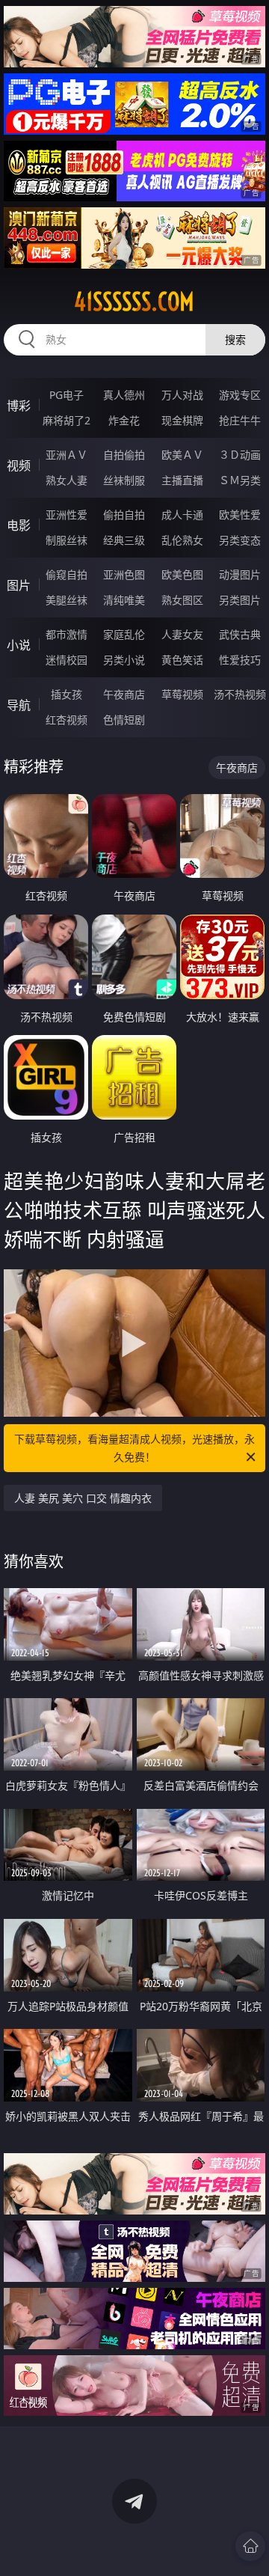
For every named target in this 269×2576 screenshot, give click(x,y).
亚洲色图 (124, 574)
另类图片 (240, 600)
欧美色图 (182, 574)
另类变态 (240, 540)
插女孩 (67, 694)
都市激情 (67, 634)
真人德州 (124, 395)
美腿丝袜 (67, 600)
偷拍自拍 (124, 515)
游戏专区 (240, 395)
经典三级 (124, 540)
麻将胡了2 (67, 420)
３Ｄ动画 (240, 455)
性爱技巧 (240, 660)
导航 (19, 705)
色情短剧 (124, 720)
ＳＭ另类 (240, 480)
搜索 (235, 339)
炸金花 (124, 420)
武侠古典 (240, 634)
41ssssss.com (134, 302)
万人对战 (182, 395)
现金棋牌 (182, 420)
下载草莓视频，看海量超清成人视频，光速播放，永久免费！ (134, 1448)
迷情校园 (67, 660)
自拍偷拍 (124, 455)
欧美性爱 (240, 515)
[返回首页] (250, 2546)
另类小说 (124, 660)
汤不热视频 (240, 694)
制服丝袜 (67, 540)
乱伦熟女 (182, 540)
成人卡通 (182, 515)
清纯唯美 (124, 600)
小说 (19, 645)
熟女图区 (182, 600)
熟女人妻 (67, 480)
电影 (19, 525)
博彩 (19, 406)
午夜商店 (124, 694)
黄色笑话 (182, 660)
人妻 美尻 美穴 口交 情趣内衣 (83, 1498)
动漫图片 (240, 574)
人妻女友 (182, 634)
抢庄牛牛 (240, 420)
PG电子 (67, 395)
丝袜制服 (124, 480)
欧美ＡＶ (182, 455)
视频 (19, 466)
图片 (19, 585)
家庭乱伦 (124, 634)
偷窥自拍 (67, 574)
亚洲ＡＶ (67, 455)
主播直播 (182, 480)
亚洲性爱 (67, 515)
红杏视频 (67, 720)
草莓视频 (182, 694)
